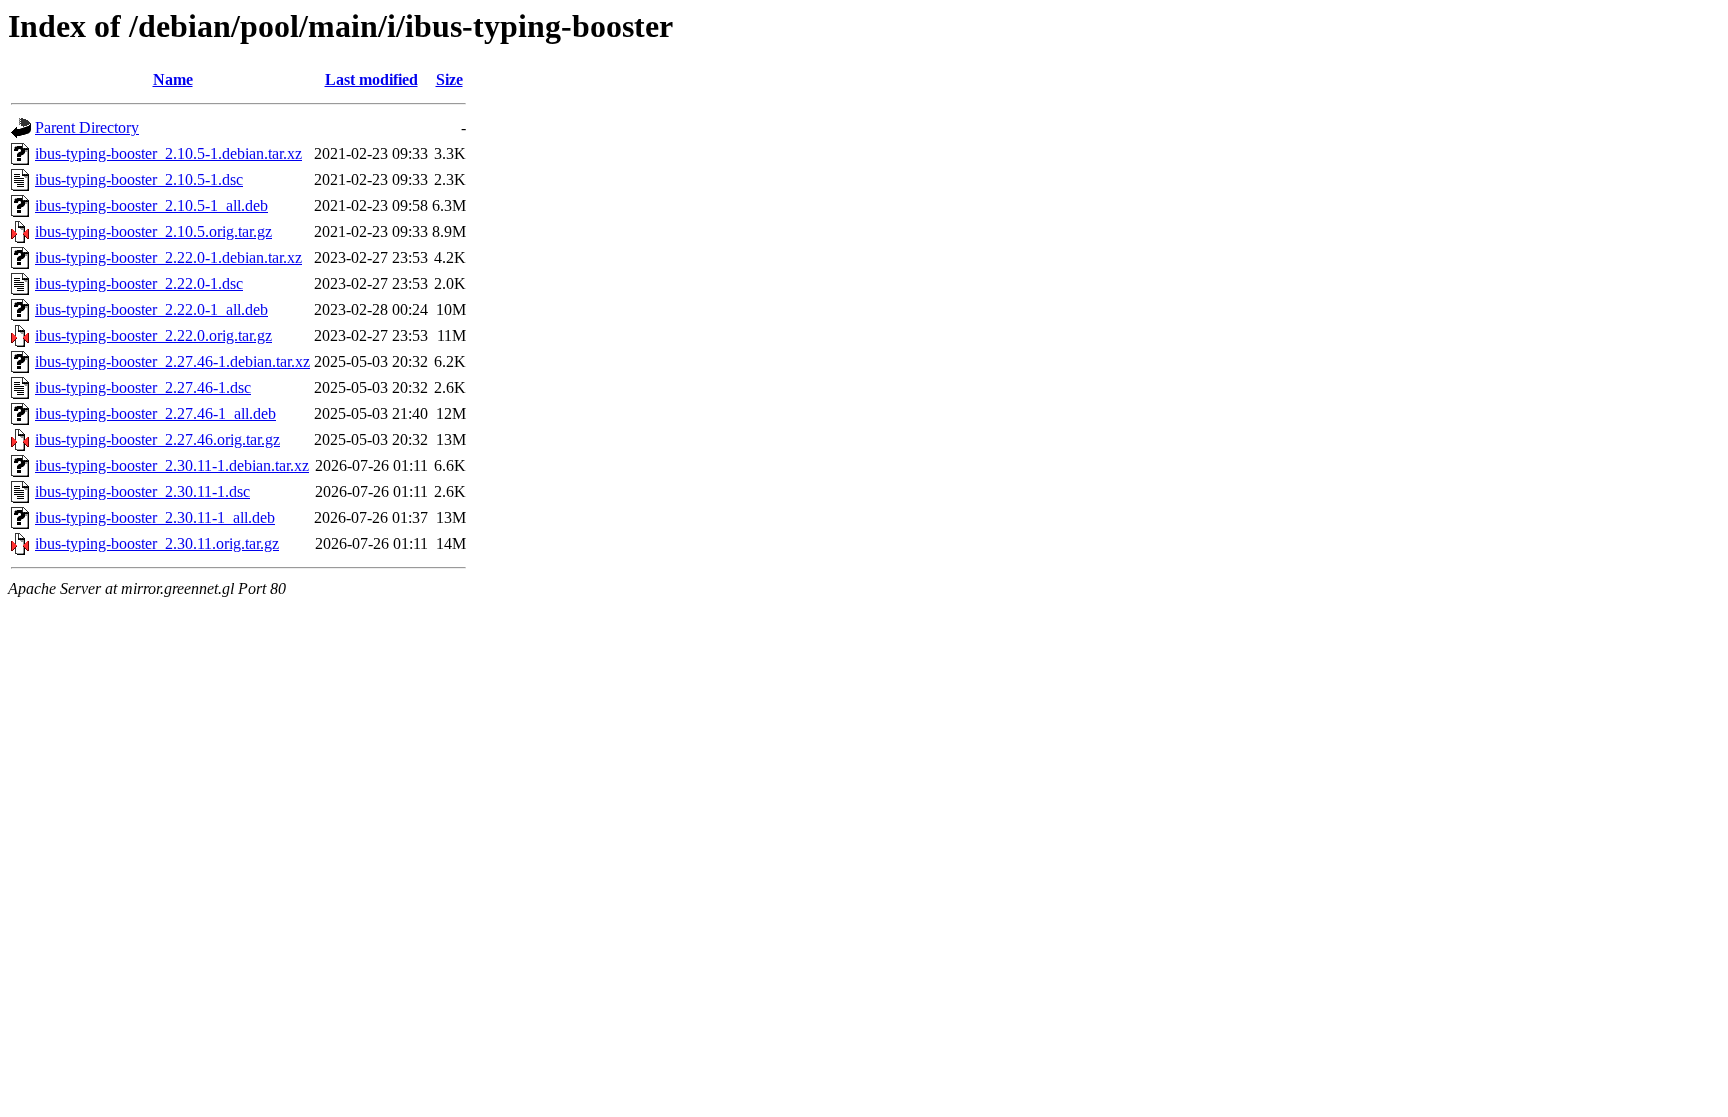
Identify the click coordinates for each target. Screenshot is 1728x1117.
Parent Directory (87, 127)
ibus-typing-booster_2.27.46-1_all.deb (155, 413)
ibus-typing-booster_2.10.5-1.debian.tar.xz (168, 153)
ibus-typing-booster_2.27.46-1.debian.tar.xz (172, 361)
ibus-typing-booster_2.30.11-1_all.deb (155, 517)
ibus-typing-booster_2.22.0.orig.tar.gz (153, 335)
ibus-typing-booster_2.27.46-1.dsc (143, 387)
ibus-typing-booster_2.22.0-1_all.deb (151, 309)
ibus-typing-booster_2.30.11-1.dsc (142, 491)
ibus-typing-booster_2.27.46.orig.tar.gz (157, 439)
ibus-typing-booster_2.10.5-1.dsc (139, 179)
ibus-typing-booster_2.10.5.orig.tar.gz (153, 231)
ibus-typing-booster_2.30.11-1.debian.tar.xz (172, 465)
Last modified (371, 79)
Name (173, 79)
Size (449, 79)
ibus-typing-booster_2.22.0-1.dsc (139, 283)
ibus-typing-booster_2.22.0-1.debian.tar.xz (168, 257)
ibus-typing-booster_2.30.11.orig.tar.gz (157, 543)
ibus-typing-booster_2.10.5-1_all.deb (151, 205)
